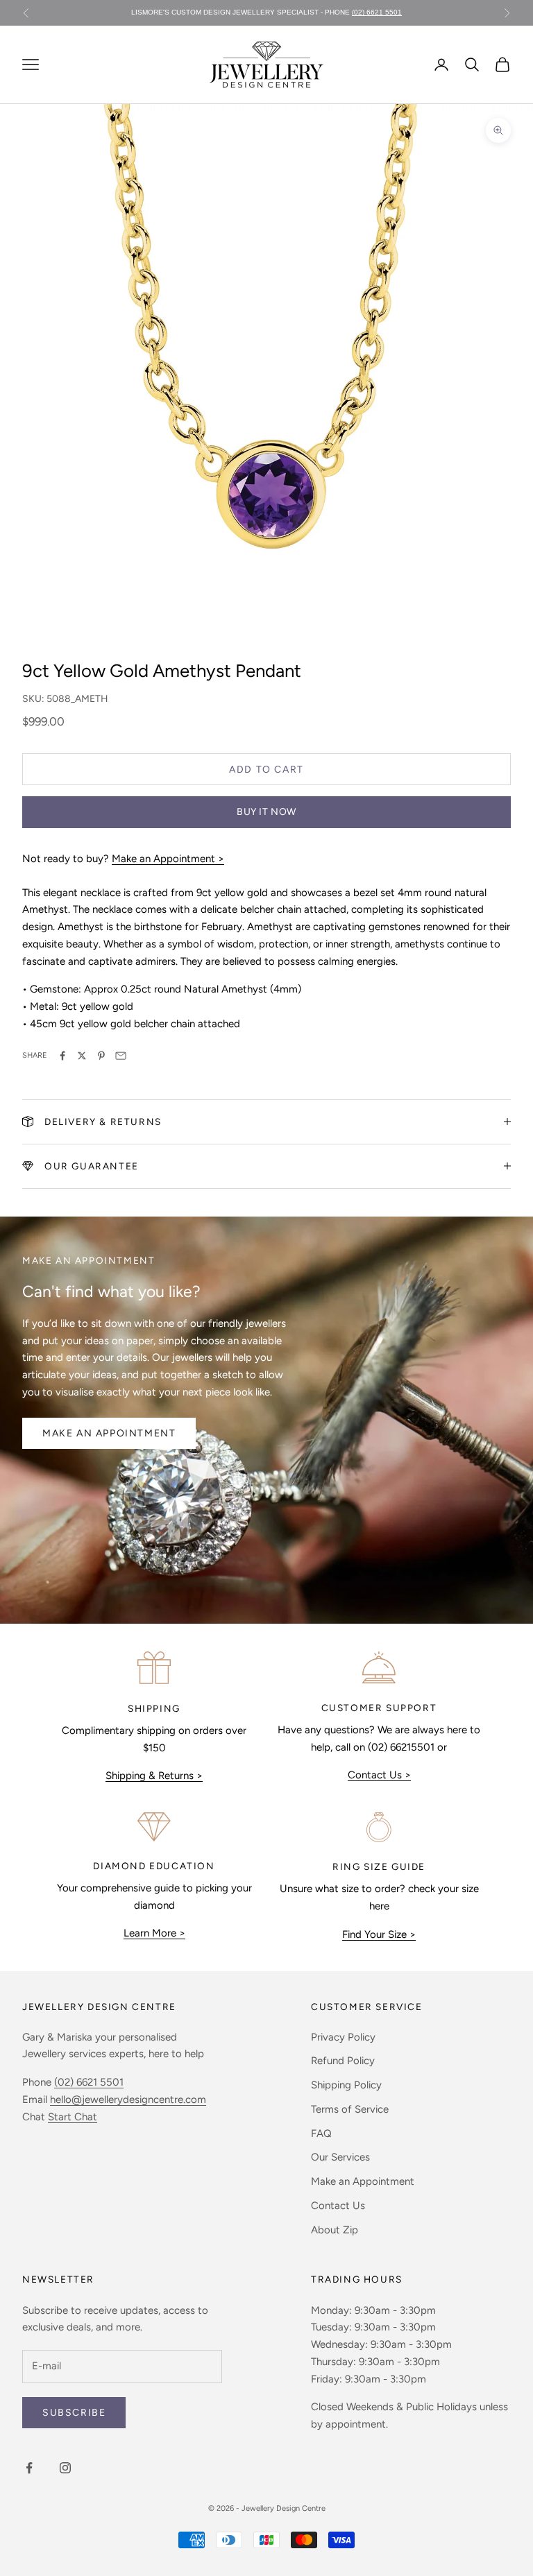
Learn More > (154, 1933)
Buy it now (266, 812)
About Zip (335, 2230)
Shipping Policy (346, 2085)
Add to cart (266, 770)
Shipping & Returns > (154, 1776)
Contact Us (338, 2206)
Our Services (340, 2157)
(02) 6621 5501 (377, 5)
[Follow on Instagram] (65, 2468)
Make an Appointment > (168, 859)
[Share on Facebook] (62, 1056)
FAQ (321, 2133)
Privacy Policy (343, 2037)
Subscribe (74, 2413)
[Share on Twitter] (82, 1056)
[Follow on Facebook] (29, 2468)
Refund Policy (343, 2061)
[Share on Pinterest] (101, 1056)
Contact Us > (379, 1775)
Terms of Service (350, 2109)
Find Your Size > (379, 1934)
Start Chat (73, 2117)
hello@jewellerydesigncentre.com (128, 2100)
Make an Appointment (109, 1433)
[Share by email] (121, 1056)
